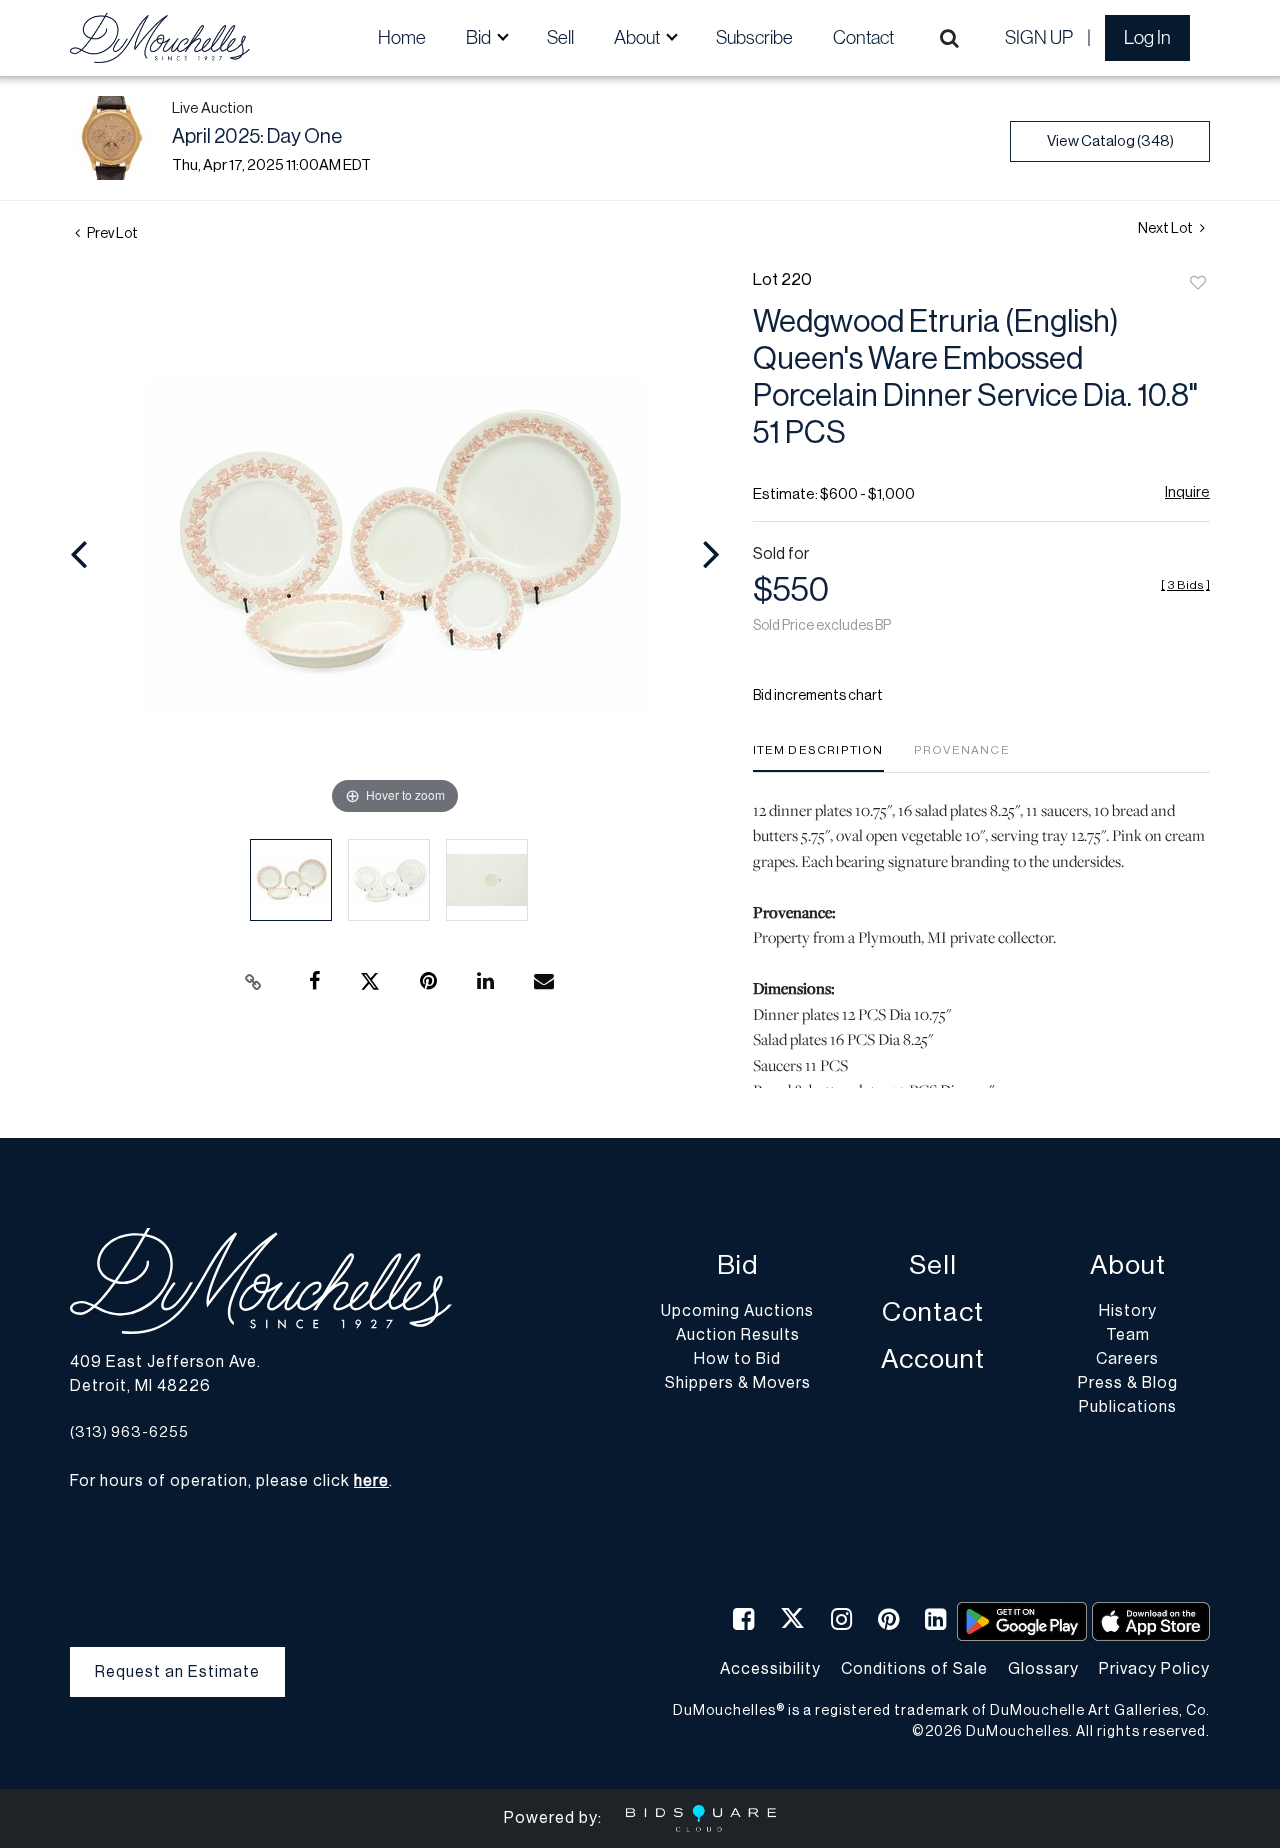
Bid (737, 1265)
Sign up (1039, 37)
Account (933, 1359)
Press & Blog (1128, 1383)
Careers (1127, 1359)
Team (1128, 1335)
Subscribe (754, 37)
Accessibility (770, 1669)
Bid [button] (480, 37)
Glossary (1043, 1669)
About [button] (638, 37)
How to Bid (737, 1359)
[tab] (818, 757)
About (1128, 1265)
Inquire (1187, 492)
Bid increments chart (818, 696)
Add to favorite (1198, 284)
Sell (560, 37)
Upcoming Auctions (737, 1311)
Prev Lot (111, 234)
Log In (1147, 37)
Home (402, 37)
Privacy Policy (1154, 1669)
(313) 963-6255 (129, 1432)
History (1128, 1311)
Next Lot (1166, 229)
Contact (863, 37)
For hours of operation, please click (229, 1481)
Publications (1128, 1407)
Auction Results (738, 1335)
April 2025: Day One (257, 137)
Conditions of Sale (914, 1669)
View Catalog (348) (1110, 141)
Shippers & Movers (738, 1383)
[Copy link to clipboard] (254, 982)
